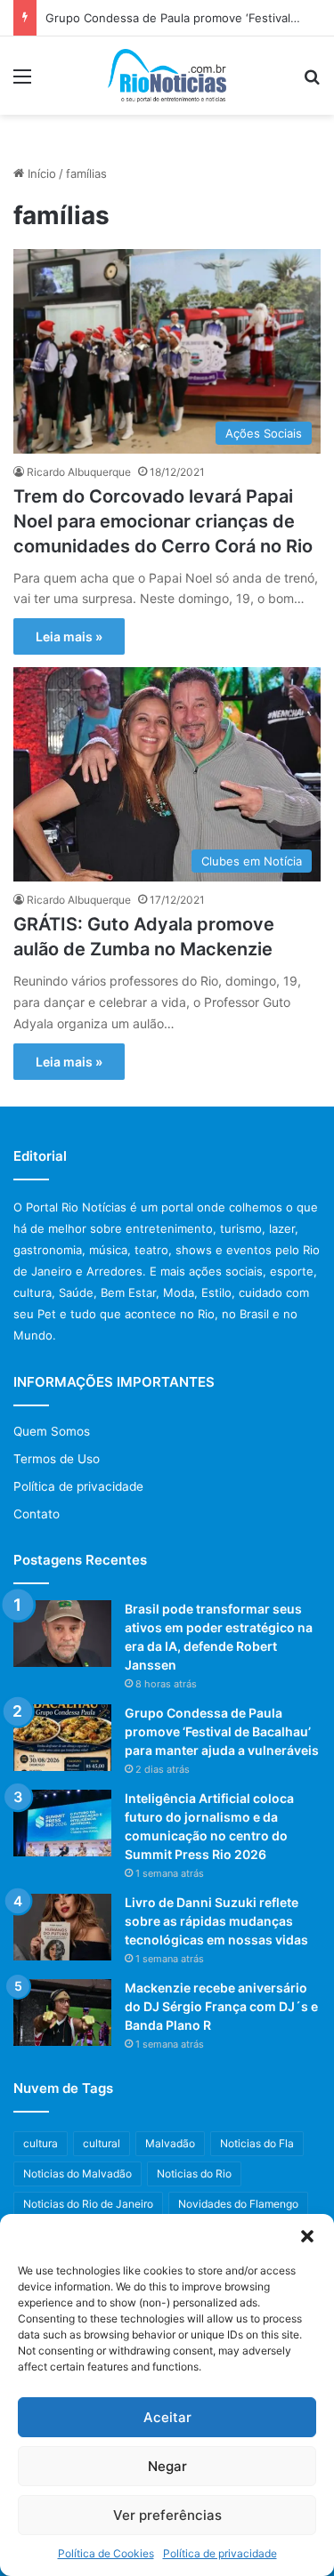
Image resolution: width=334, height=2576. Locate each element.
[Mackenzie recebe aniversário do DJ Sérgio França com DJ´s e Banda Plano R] (62, 2012)
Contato (37, 1514)
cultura (41, 2143)
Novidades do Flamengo (238, 2204)
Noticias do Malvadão (77, 2173)
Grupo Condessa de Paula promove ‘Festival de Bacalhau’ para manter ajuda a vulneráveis (222, 1731)
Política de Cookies (106, 2553)
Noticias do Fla (257, 2143)
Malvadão (170, 2143)
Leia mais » (69, 636)
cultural (102, 2143)
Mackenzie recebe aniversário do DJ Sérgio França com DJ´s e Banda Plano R (221, 2006)
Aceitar (167, 2417)
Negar (167, 2466)
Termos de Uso (57, 1459)
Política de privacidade (220, 2553)
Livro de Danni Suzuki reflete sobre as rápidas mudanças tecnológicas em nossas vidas (216, 1921)
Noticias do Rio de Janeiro (88, 2204)
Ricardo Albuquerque (79, 472)
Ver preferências (167, 2515)
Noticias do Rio (194, 2173)
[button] (307, 2236)
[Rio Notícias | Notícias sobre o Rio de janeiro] (167, 76)
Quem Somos (52, 1431)
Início (40, 173)
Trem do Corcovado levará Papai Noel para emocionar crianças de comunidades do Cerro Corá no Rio (163, 521)
